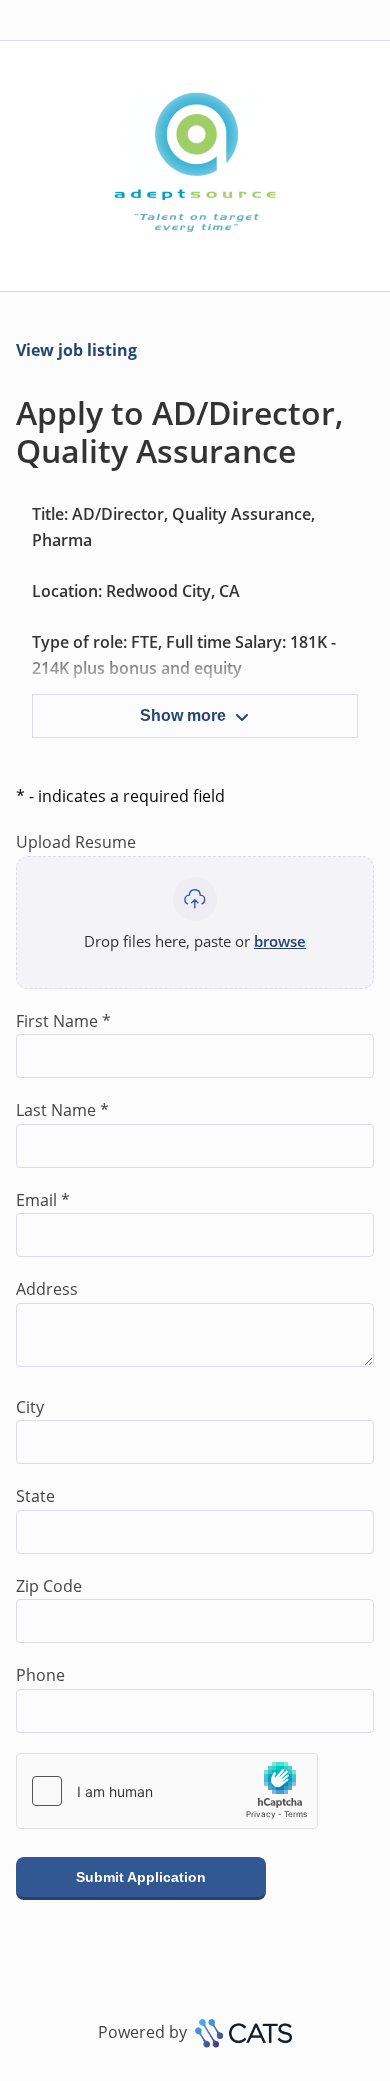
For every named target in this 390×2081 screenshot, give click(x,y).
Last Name (62, 1110)
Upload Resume (76, 842)
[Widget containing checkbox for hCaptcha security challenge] (167, 1791)
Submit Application (141, 1877)
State (35, 1496)
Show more (183, 715)
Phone (40, 1675)
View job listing (76, 350)
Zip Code (49, 1586)
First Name (63, 1021)
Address (47, 1289)
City (30, 1407)
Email (43, 1200)
